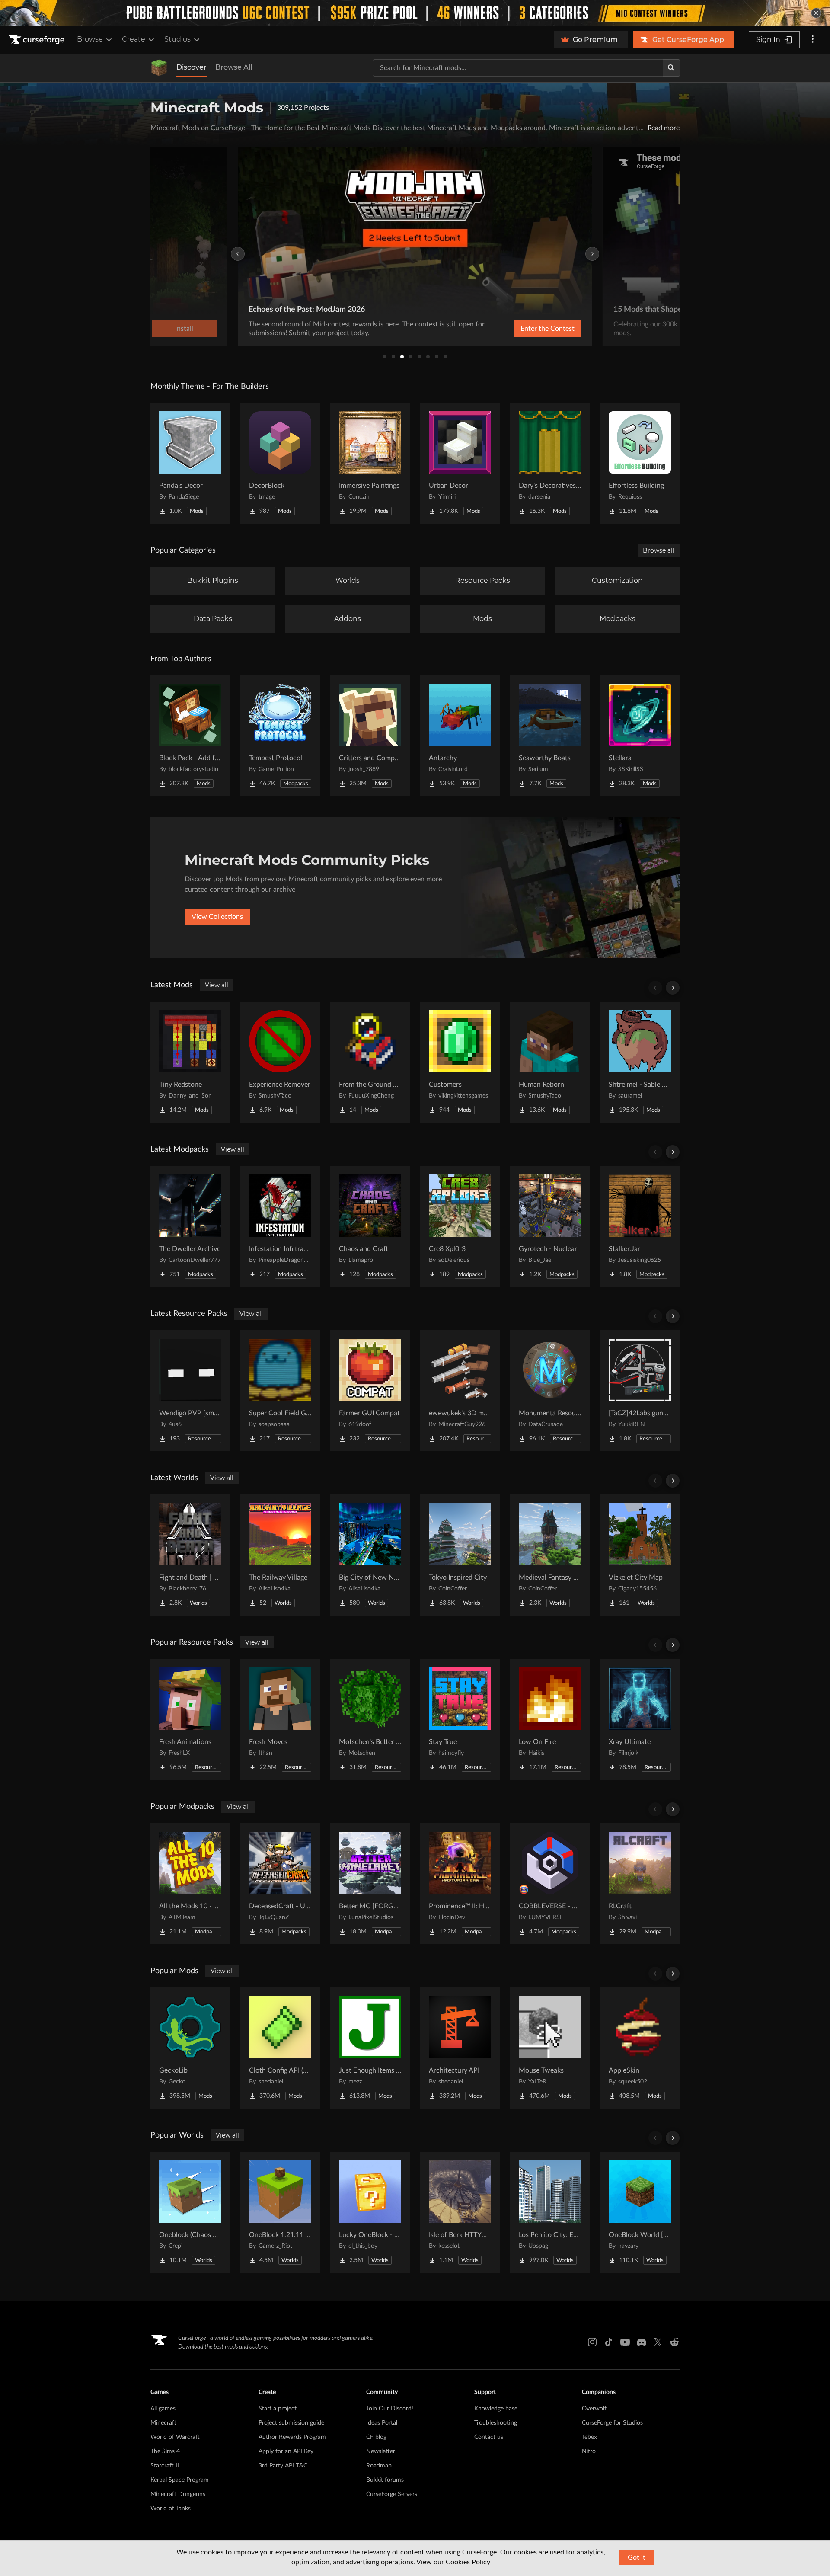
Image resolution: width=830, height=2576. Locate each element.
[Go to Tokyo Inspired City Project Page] (460, 1555)
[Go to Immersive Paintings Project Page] (370, 463)
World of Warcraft (175, 2437)
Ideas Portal (382, 2423)
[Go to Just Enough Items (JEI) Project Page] (370, 2048)
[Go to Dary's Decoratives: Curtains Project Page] (550, 463)
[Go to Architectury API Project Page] (460, 2048)
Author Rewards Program (292, 2437)
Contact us (489, 2437)
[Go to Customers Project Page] (460, 1062)
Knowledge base (496, 2409)
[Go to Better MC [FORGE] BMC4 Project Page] (370, 1884)
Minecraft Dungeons (178, 2494)
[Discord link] (642, 2342)
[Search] (671, 68)
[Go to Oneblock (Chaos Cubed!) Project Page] (190, 2212)
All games (163, 2409)
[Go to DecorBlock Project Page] (280, 463)
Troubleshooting (496, 2423)
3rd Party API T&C (283, 2466)
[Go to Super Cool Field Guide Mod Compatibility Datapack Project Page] (280, 1391)
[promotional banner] (415, 13)
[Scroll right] (673, 988)
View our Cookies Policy (453, 2562)
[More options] (813, 40)
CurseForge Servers (392, 2494)
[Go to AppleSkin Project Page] (640, 2048)
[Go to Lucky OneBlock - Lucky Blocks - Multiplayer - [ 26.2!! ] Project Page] (370, 2212)
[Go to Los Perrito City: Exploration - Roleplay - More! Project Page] (550, 2212)
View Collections (217, 917)
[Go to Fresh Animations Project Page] (190, 1719)
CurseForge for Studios (612, 2423)
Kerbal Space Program (180, 2480)
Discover (192, 67)
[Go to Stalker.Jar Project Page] (640, 1226)
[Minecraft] (159, 68)
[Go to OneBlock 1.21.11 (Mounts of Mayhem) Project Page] (280, 2212)
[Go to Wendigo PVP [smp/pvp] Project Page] (190, 1391)
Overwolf (594, 2409)
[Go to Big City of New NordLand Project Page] (370, 1555)
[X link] (658, 2342)
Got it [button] (637, 2557)
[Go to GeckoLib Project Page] (190, 2048)
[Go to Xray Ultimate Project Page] (640, 1719)
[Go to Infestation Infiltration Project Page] (280, 1226)
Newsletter (381, 2451)
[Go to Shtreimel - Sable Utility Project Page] (640, 1062)
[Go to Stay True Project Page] (460, 1719)
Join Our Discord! (390, 2409)
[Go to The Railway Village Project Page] (280, 1555)
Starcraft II (165, 2466)
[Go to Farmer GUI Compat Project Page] (370, 1391)
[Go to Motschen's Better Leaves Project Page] (370, 1719)
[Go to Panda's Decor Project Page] (190, 463)
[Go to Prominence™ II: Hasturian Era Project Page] (460, 1884)
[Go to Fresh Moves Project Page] (280, 1719)
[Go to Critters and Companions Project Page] (370, 736)
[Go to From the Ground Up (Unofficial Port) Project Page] (370, 1062)
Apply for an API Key (286, 2451)
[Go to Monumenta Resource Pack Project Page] (550, 1391)
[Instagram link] (592, 2342)
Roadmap (379, 2466)
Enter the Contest (547, 329)
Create (134, 39)
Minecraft (163, 2423)
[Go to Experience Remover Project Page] (280, 1062)
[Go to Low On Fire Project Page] (550, 1719)
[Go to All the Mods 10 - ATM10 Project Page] (190, 1884)
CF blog (376, 2437)
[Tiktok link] (609, 2342)
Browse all (659, 550)
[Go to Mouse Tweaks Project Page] (550, 2048)
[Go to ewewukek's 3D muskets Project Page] (460, 1391)
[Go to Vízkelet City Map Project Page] (640, 1555)
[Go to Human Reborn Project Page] (550, 1062)
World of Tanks (171, 2509)
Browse (90, 39)
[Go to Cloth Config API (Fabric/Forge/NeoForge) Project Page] (280, 2048)
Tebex (589, 2437)
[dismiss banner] (816, 13)
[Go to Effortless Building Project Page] (640, 463)
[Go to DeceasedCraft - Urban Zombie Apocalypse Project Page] (280, 1884)
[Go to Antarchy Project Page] (460, 736)
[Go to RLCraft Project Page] (640, 1884)
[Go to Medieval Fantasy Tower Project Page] (550, 1555)
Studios (177, 39)
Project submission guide (291, 2423)
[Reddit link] (674, 2342)
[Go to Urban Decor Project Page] (460, 463)
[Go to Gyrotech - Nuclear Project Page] (550, 1226)
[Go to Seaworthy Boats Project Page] (550, 736)
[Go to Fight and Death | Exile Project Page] (190, 1555)
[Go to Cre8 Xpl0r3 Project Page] (460, 1226)
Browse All (234, 67)
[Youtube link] (625, 2342)
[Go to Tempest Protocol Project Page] (280, 736)
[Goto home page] (38, 40)
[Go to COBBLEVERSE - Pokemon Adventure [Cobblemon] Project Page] (550, 1884)
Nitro (589, 2451)
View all (217, 985)
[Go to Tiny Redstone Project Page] (190, 1062)
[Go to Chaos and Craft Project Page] (370, 1226)
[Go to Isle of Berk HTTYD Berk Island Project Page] (460, 2212)
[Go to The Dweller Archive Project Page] (190, 1226)
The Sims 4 (165, 2451)
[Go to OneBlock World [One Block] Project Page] (640, 2212)
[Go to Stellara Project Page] (640, 736)
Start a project (278, 2409)
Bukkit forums (385, 2480)
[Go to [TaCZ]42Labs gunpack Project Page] (640, 1391)
